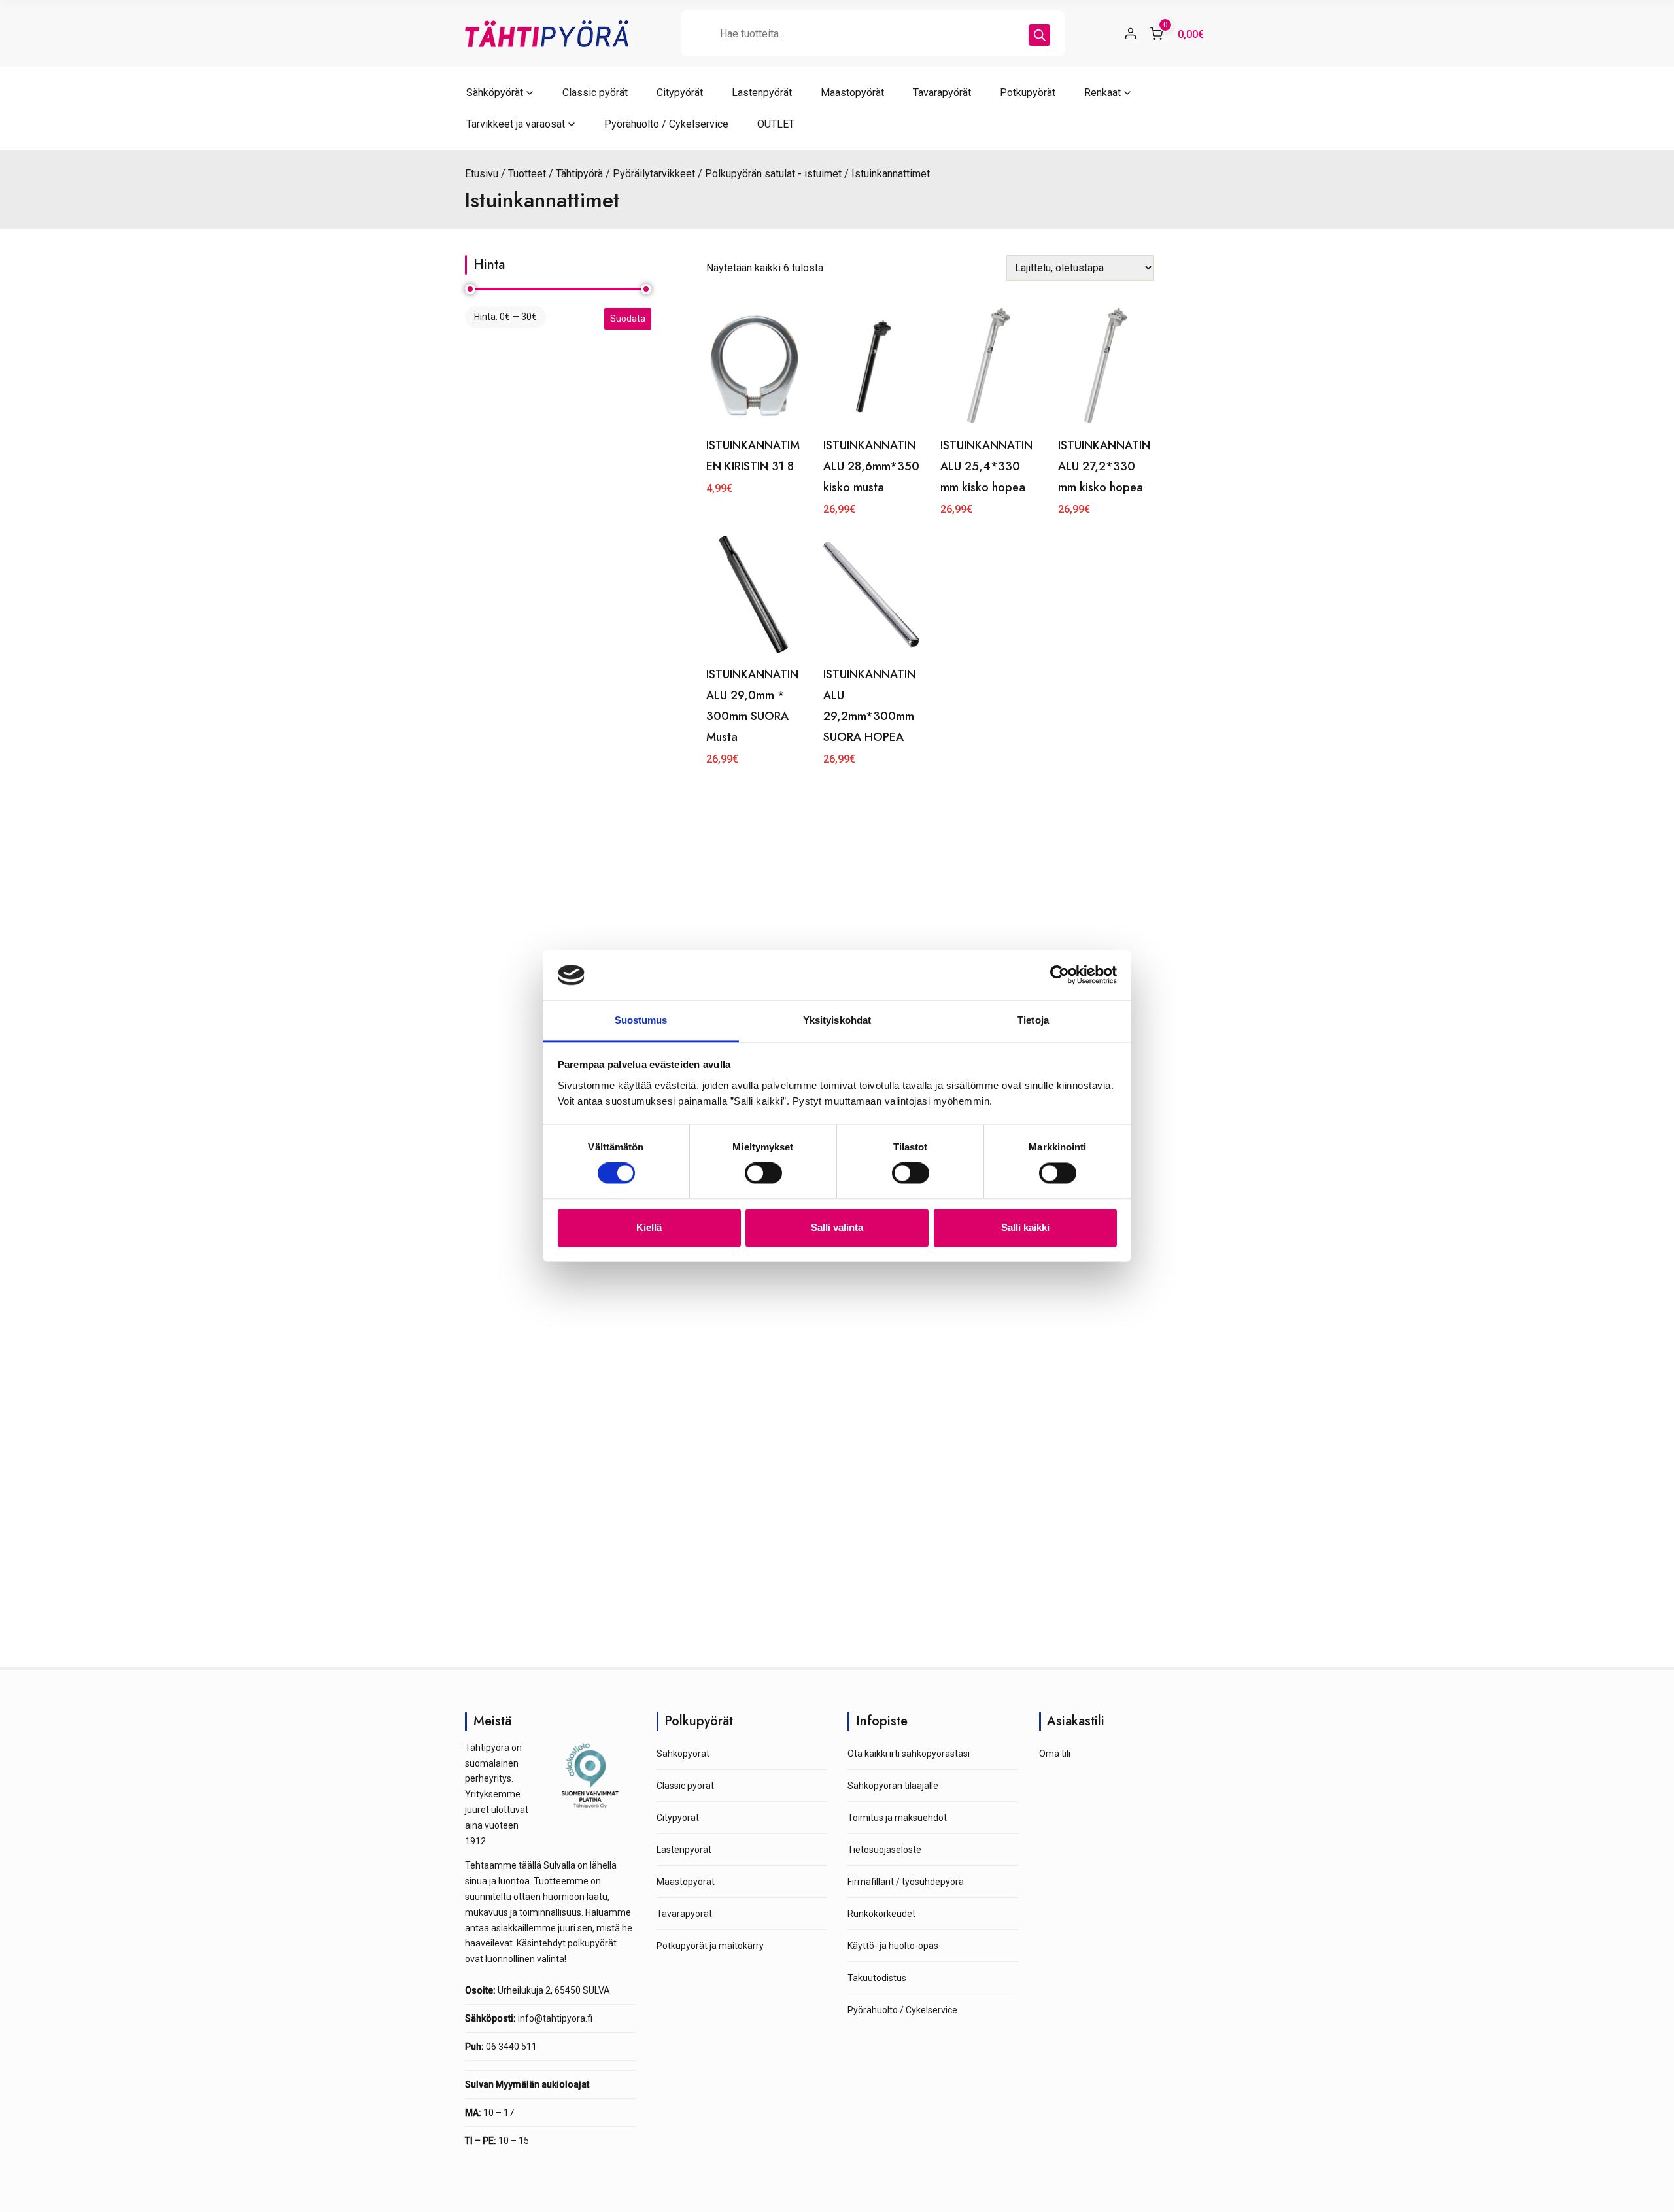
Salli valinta (837, 1227)
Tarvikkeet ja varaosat (516, 124)
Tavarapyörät (942, 93)
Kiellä (649, 1227)
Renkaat (1102, 93)
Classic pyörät (595, 93)
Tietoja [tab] (1033, 1020)
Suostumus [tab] (641, 1020)
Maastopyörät (852, 93)
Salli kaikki (1025, 1227)
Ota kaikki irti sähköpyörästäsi (909, 1754)
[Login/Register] (1131, 33)
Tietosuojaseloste (884, 1850)
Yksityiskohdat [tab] (837, 1020)
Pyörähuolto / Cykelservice (666, 124)
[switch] (763, 1173)
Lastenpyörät (762, 93)
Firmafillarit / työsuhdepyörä (906, 1882)
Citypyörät (680, 93)
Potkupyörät (1028, 93)
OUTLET (776, 124)
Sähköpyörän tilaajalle (893, 1786)
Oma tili (1055, 1754)
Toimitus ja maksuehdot (897, 1818)
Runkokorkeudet (881, 1914)
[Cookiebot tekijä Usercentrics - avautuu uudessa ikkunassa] (1060, 975)
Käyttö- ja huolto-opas (893, 1946)
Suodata (628, 319)
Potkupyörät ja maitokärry (710, 1946)
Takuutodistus (877, 1978)
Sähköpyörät (495, 93)
